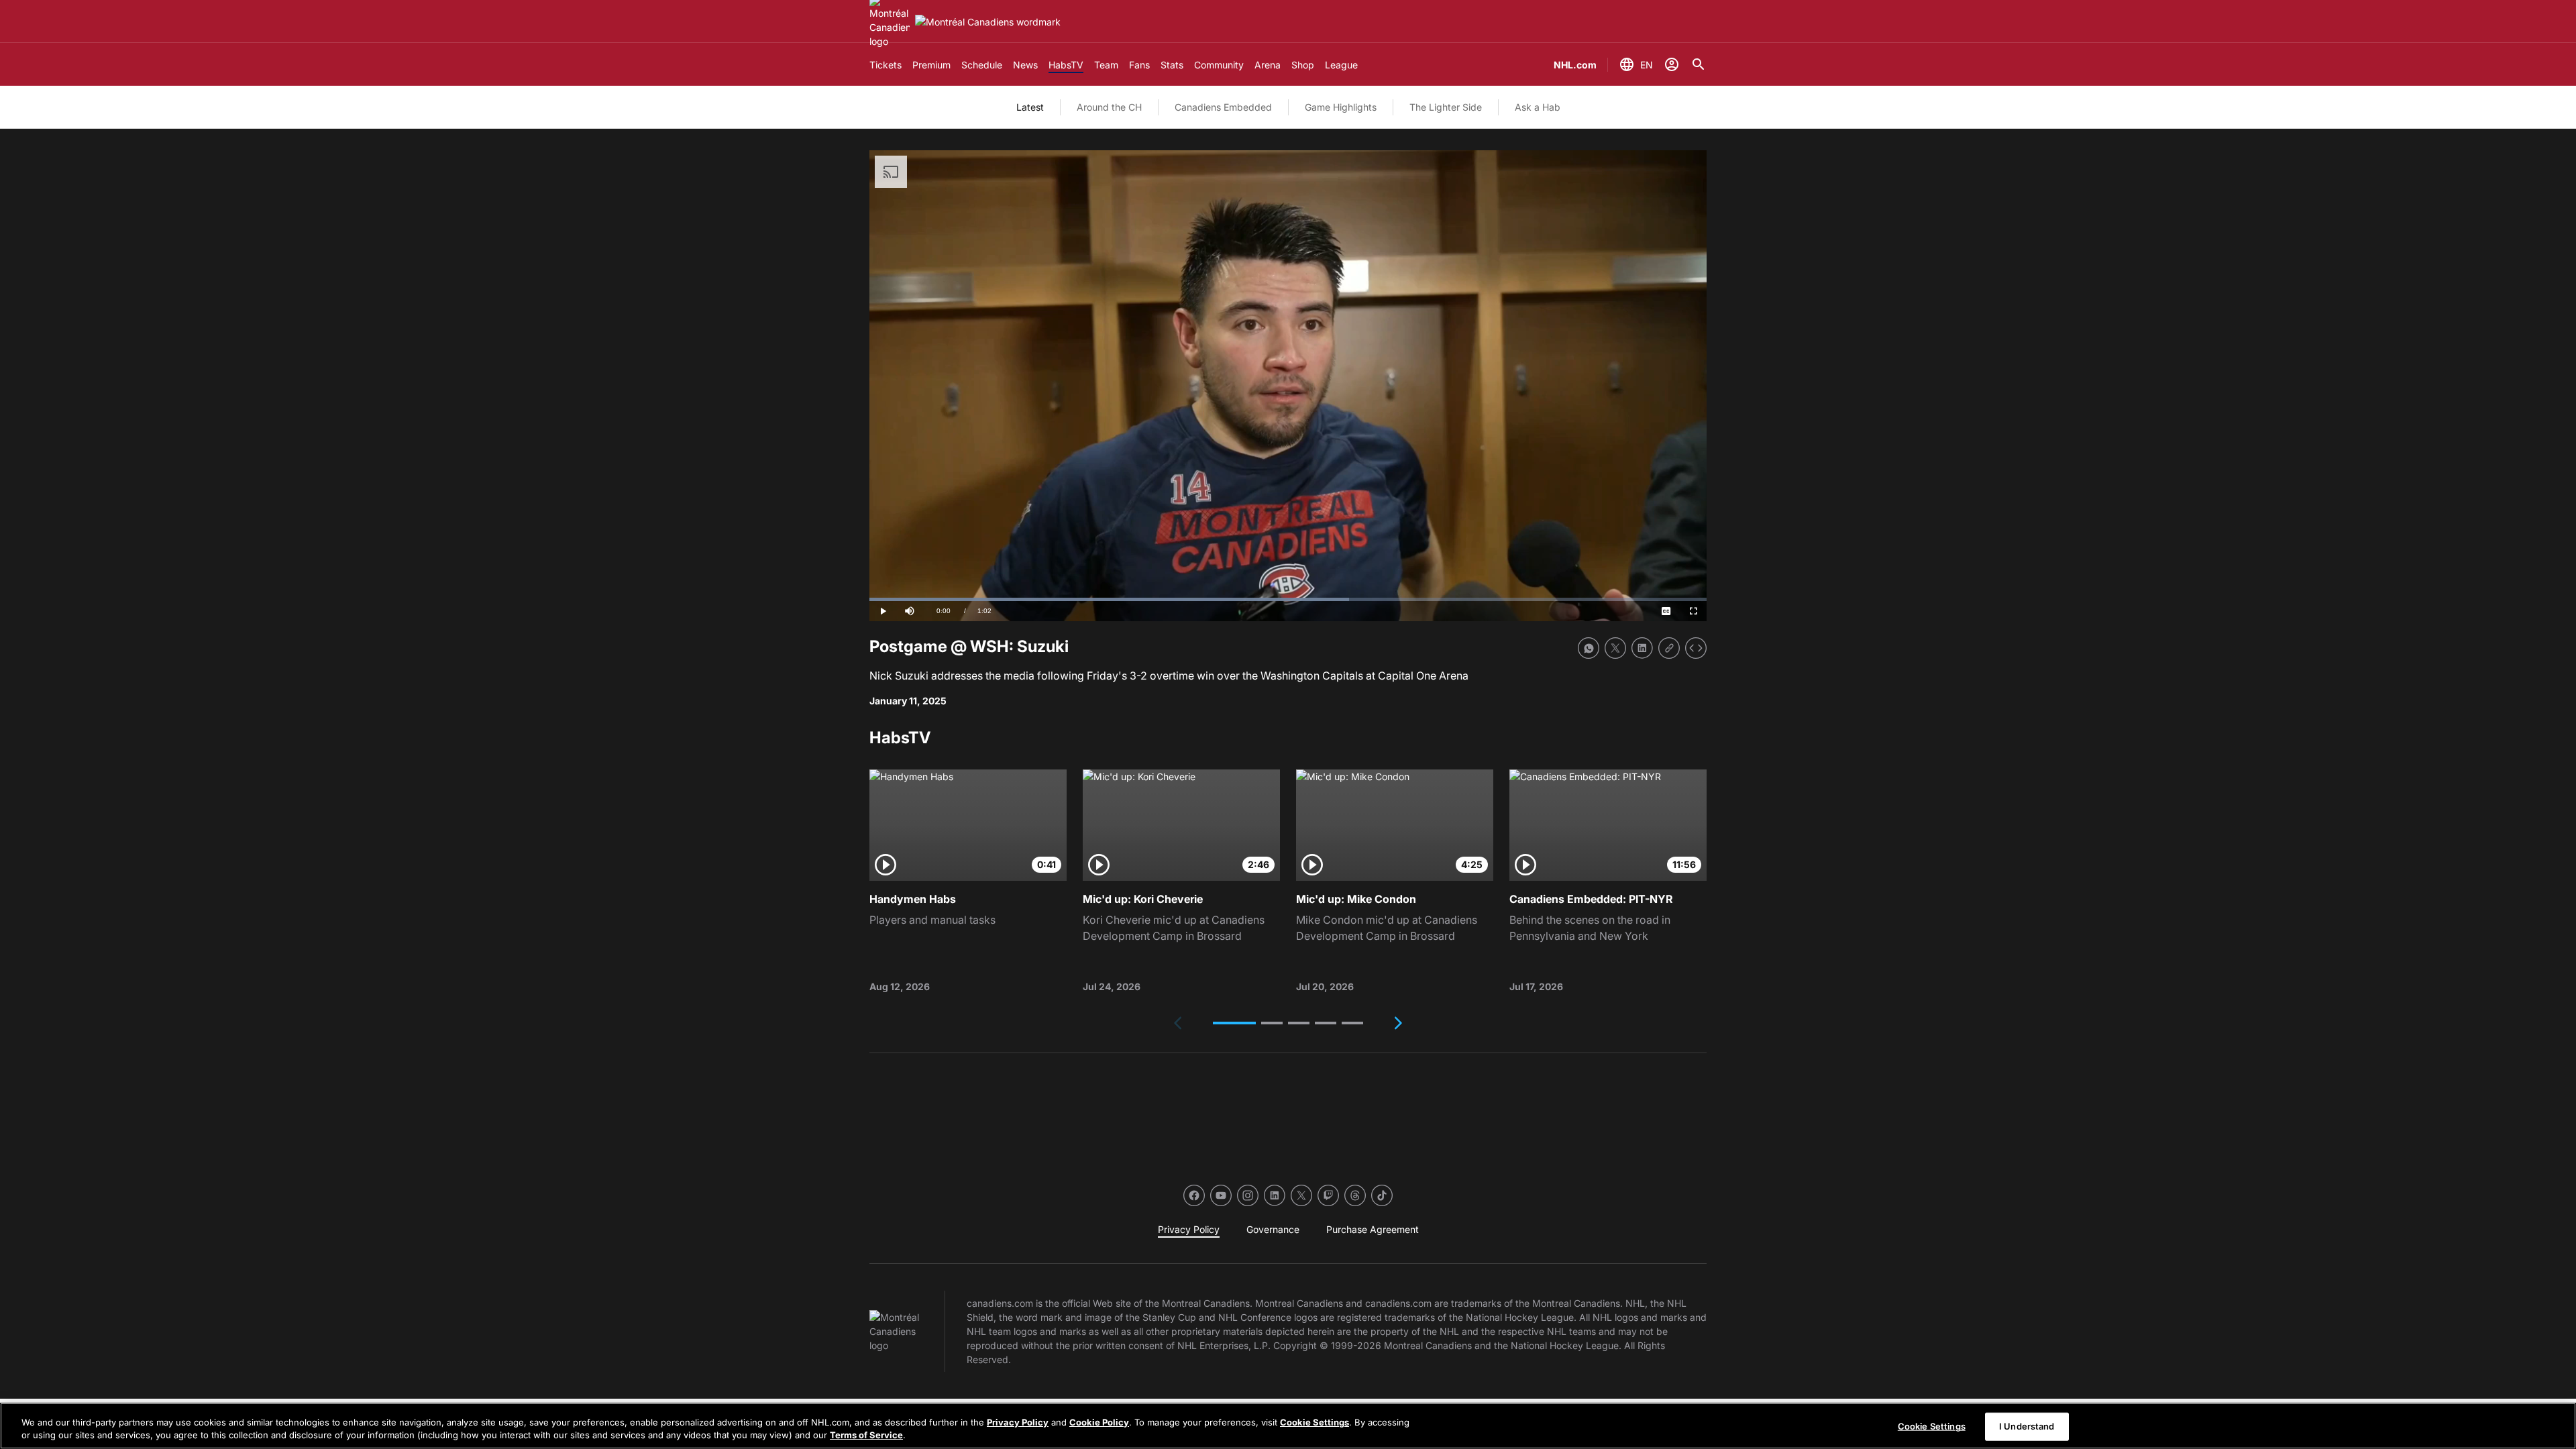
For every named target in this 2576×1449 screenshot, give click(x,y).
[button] (1234, 1023)
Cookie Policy (1099, 1422)
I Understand (2027, 1426)
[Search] (1699, 64)
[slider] (1288, 599)
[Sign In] (1672, 64)
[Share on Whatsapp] (1589, 648)
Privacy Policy (1018, 1422)
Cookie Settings (1314, 1422)
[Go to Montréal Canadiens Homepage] (988, 22)
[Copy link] (1669, 648)
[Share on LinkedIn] (1642, 648)
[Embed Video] (1696, 648)
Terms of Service (866, 1435)
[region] (1288, 1426)
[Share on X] (1615, 648)
